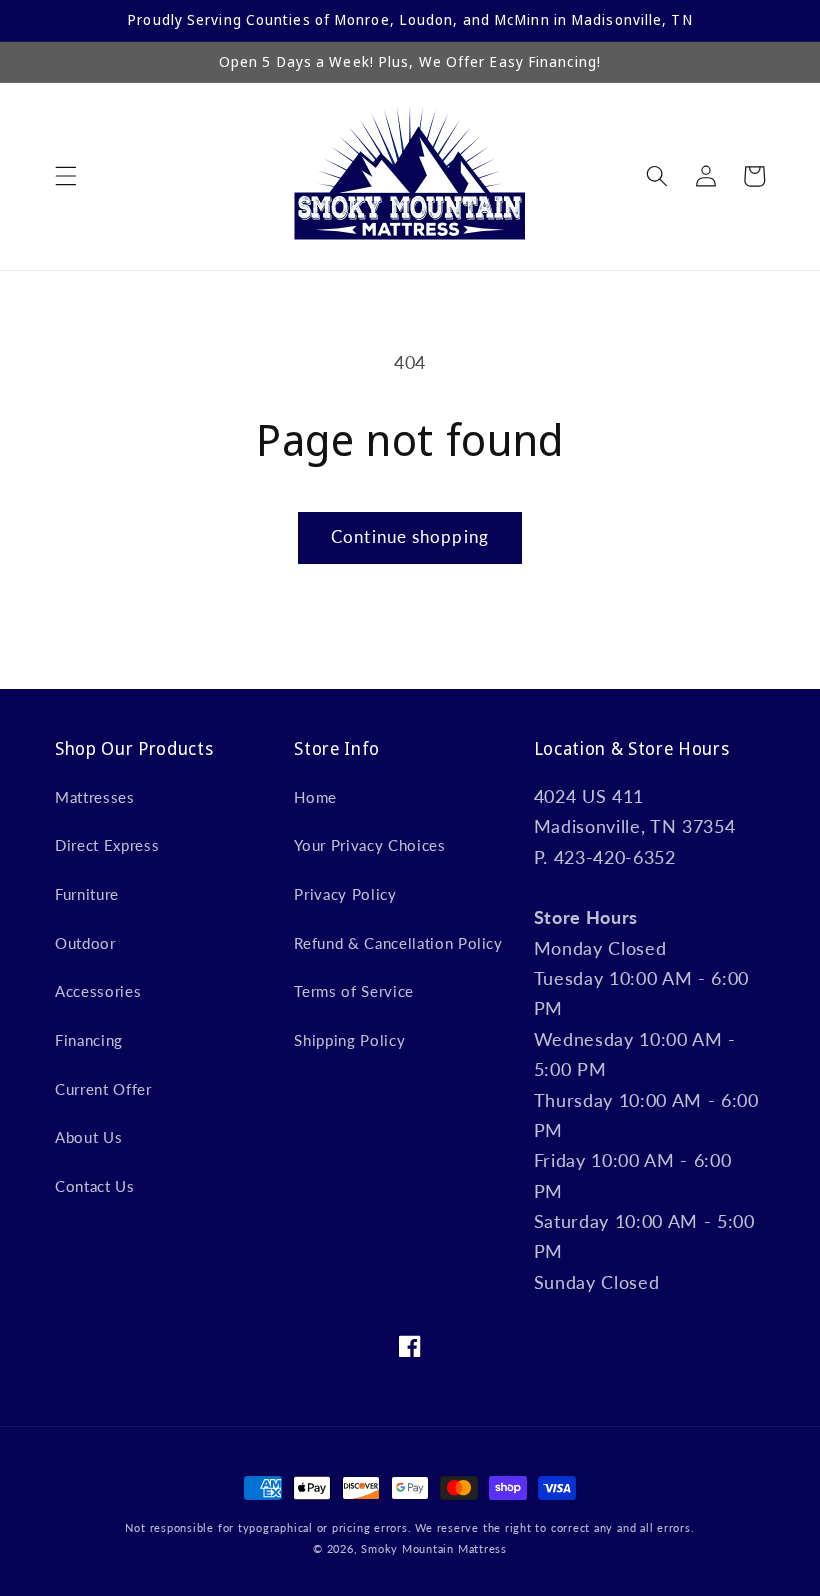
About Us (88, 1137)
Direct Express (107, 845)
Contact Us (95, 1186)
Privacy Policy (345, 894)
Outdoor (85, 943)
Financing (89, 1040)
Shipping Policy (349, 1040)
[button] (66, 176)
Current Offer (103, 1089)
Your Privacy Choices (369, 845)
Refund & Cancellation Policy (398, 943)
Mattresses (95, 797)
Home (315, 797)
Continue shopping (410, 537)
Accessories (98, 991)
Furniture (87, 894)
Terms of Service (354, 991)
